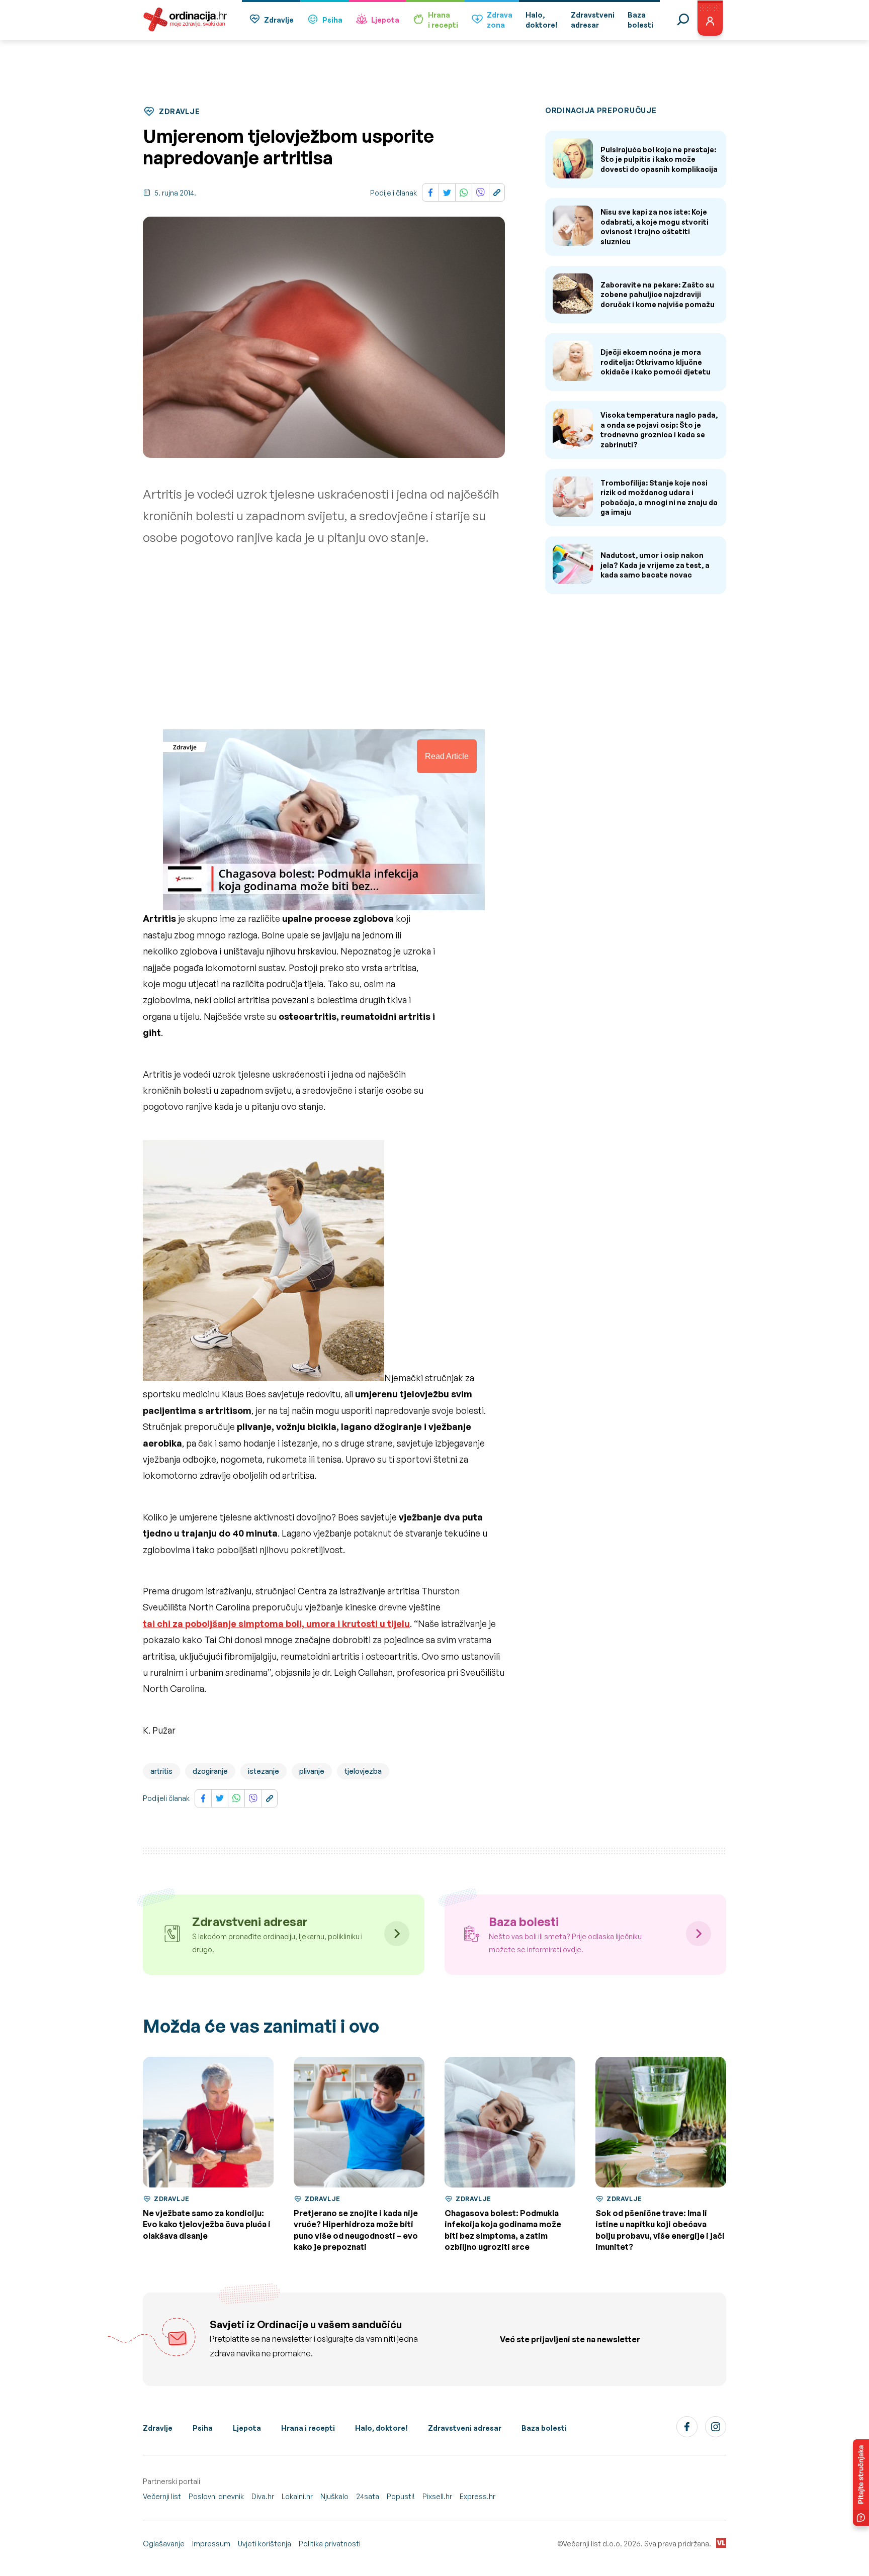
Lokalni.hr (297, 2496)
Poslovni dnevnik (216, 2496)
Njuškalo (334, 2496)
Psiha (332, 20)
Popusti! (401, 2496)
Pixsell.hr (437, 2496)
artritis (161, 1771)
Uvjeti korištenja (265, 2544)
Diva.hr (263, 2496)
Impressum (211, 2544)
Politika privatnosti (330, 2544)
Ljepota (385, 20)
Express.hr (477, 2496)
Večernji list (162, 2496)
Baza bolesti (544, 2428)
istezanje (264, 1771)
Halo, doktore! (381, 2428)
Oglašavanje (164, 2544)
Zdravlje (279, 20)
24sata (368, 2496)
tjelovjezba (363, 1771)
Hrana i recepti (308, 2428)
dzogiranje (210, 1771)
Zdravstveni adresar (465, 2428)
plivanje (312, 1771)
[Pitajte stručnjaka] (861, 2483)
